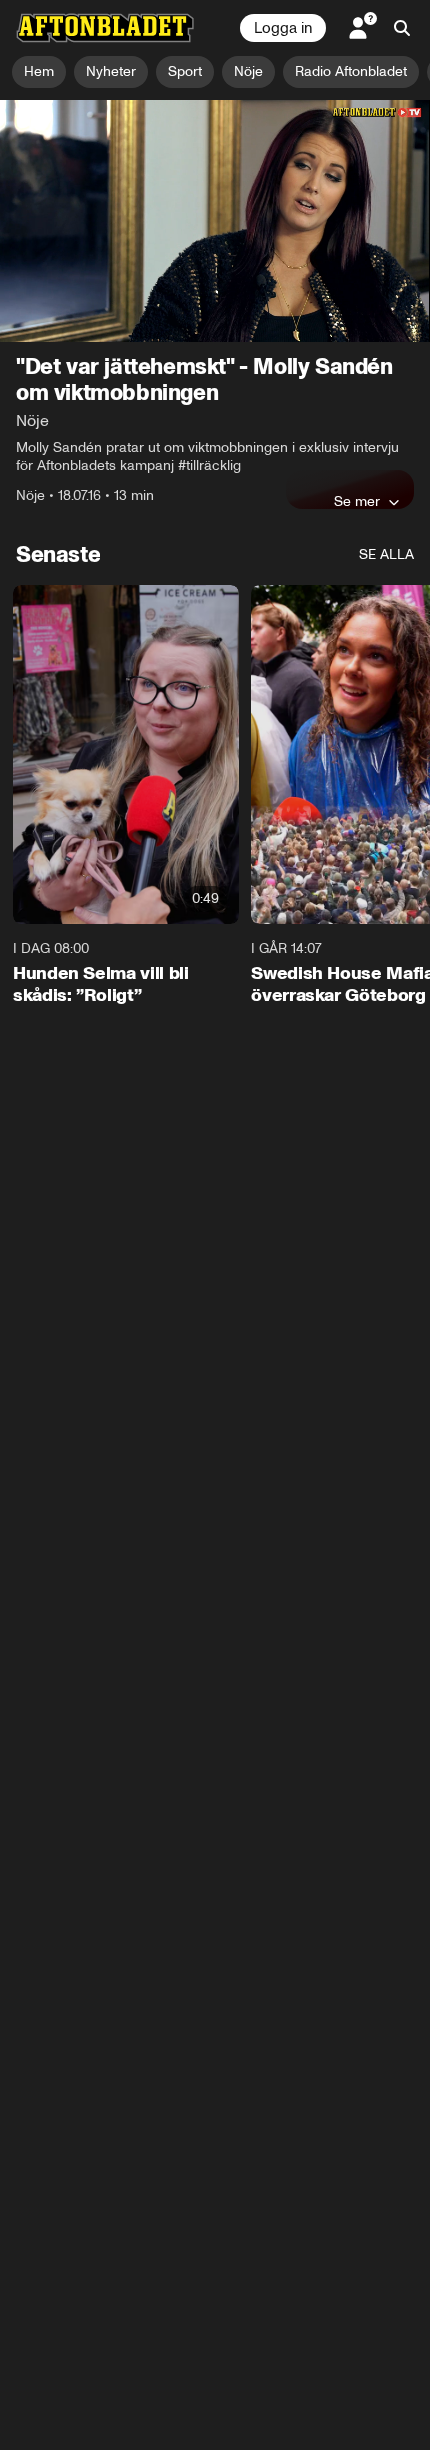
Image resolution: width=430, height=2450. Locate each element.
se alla (386, 554)
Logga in (283, 28)
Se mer (357, 501)
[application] (215, 221)
